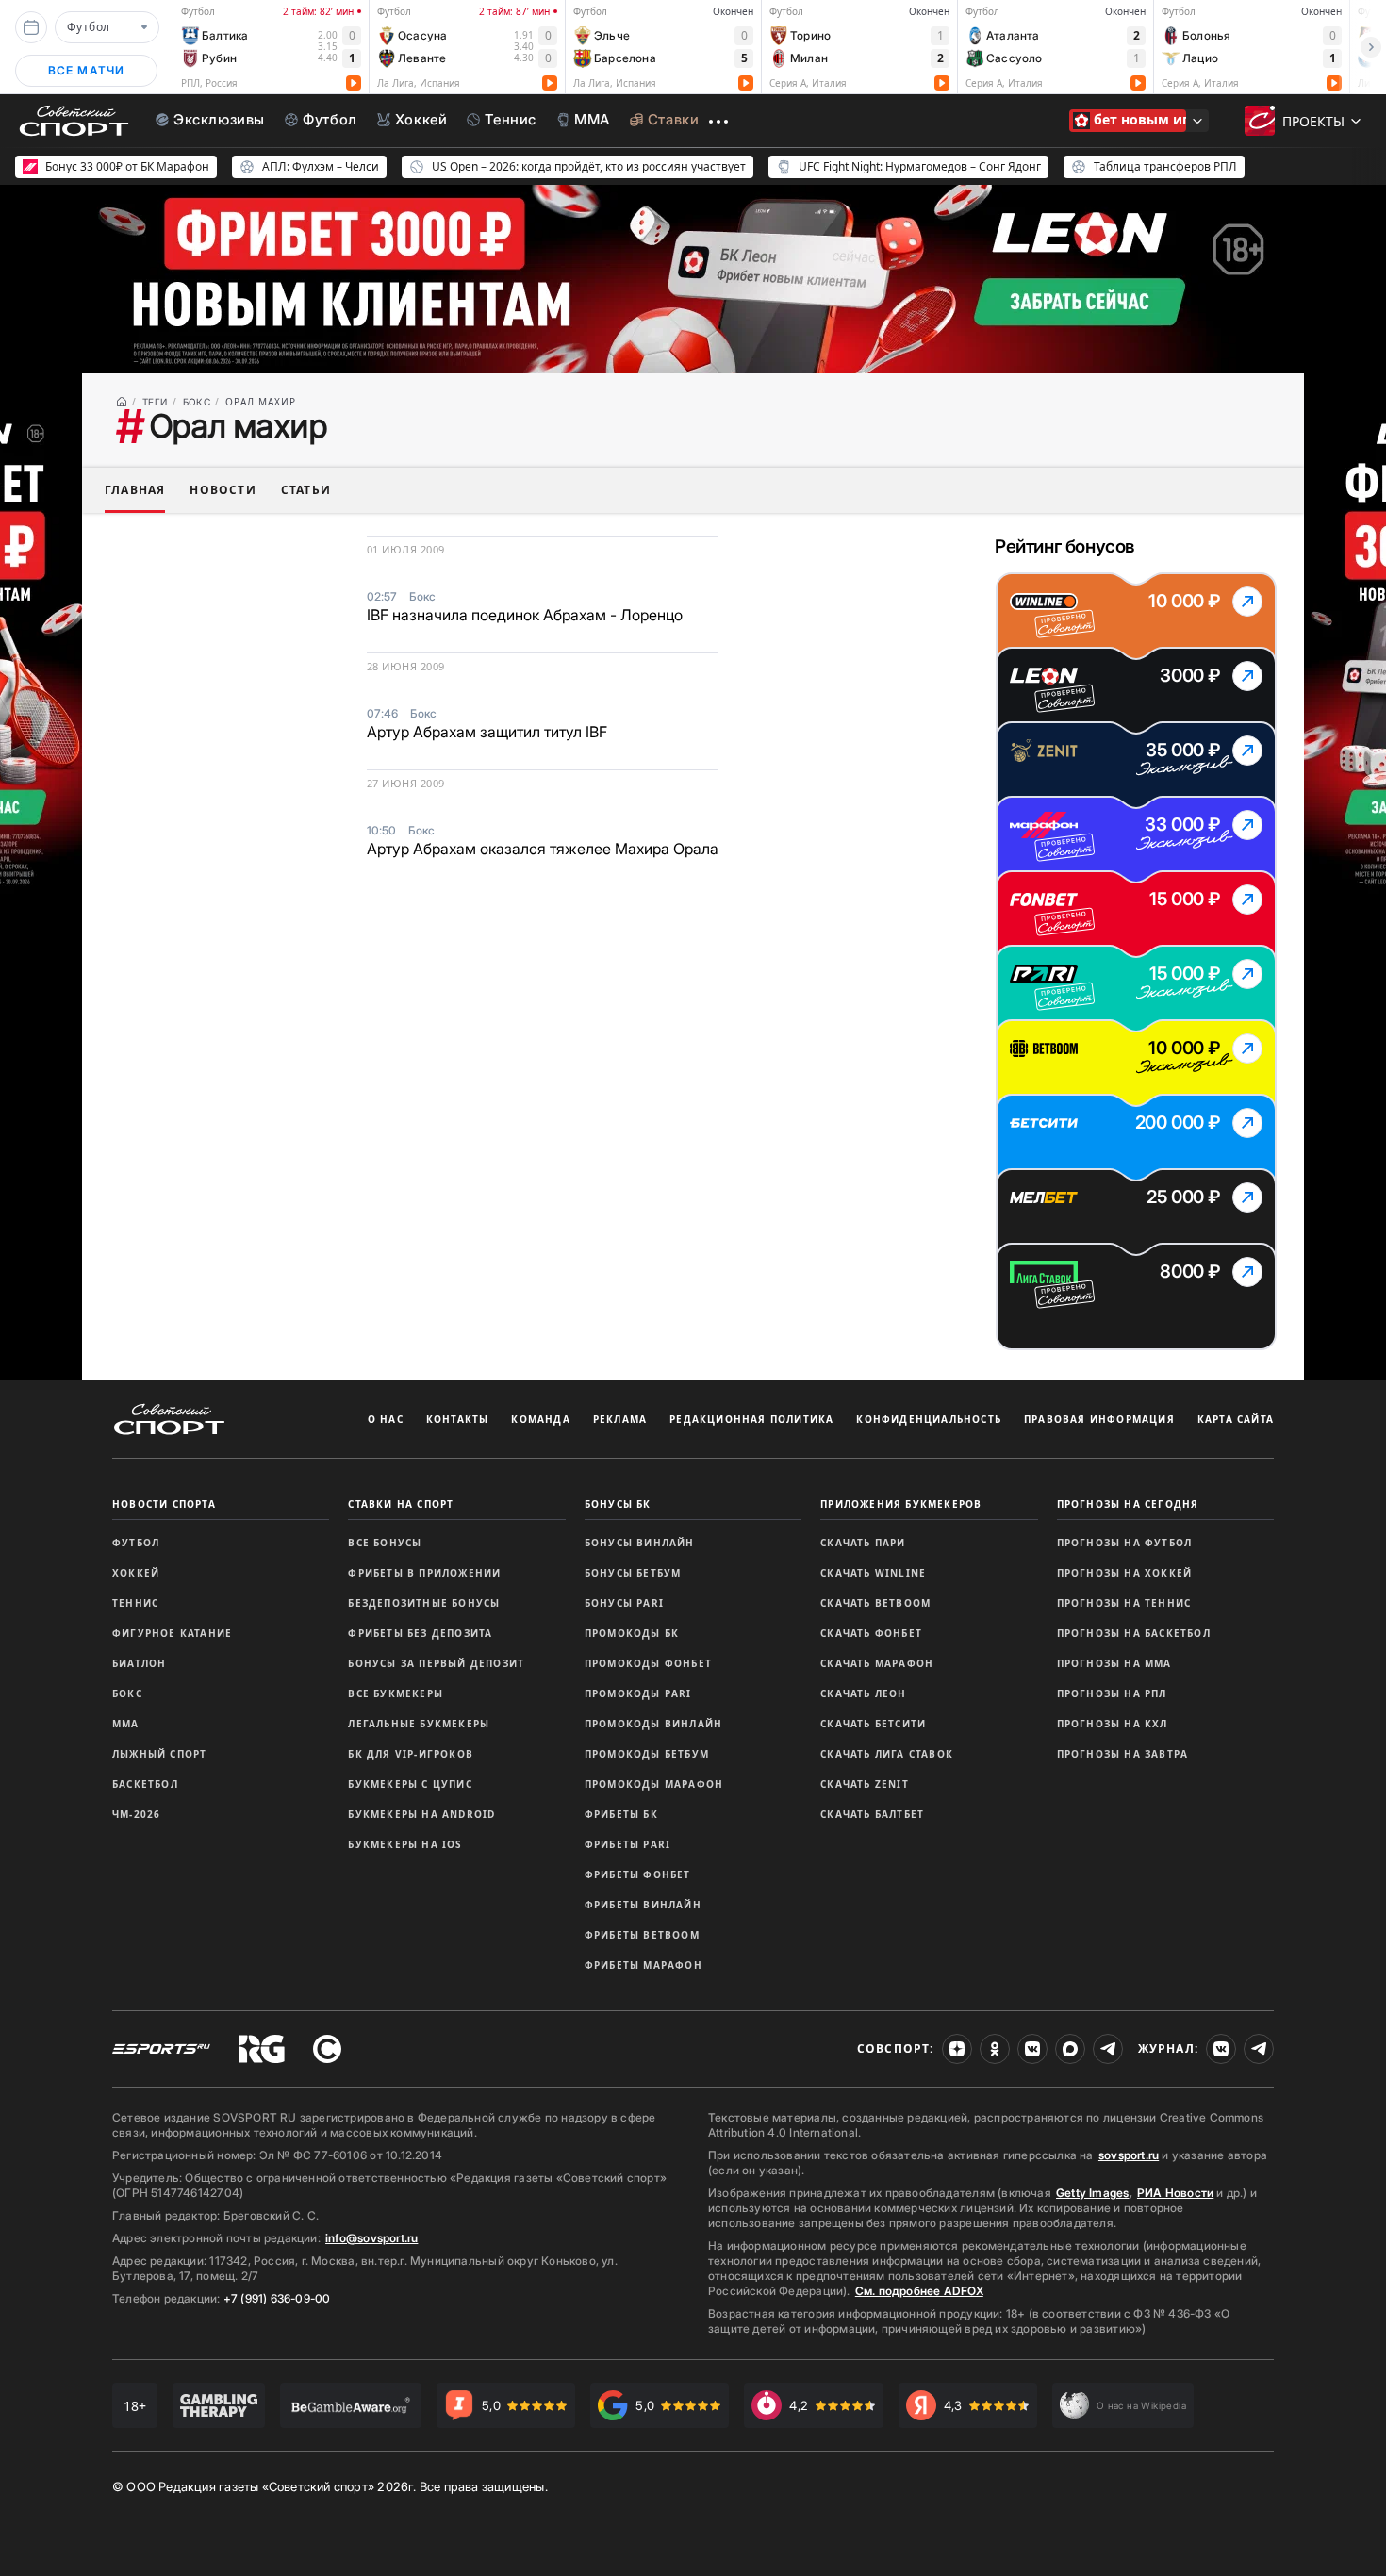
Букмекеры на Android (421, 1814)
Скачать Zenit (865, 1784)
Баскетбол (145, 1784)
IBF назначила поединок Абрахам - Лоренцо (525, 615)
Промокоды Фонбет (648, 1663)
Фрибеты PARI (627, 1844)
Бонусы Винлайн (640, 1543)
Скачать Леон (863, 1693)
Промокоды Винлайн (653, 1724)
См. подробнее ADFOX (919, 2291)
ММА (126, 1724)
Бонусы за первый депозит (436, 1663)
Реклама (620, 1419)
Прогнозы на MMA (1114, 1663)
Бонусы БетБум (633, 1573)
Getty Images (1093, 2193)
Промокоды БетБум (647, 1754)
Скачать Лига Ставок (887, 1754)
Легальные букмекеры (419, 1724)
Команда (540, 1419)
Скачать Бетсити (873, 1724)
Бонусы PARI (624, 1603)
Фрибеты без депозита (420, 1633)
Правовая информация (1099, 1419)
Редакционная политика (751, 1419)
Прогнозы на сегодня (1128, 1504)
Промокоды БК (632, 1633)
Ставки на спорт (401, 1504)
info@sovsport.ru (371, 2238)
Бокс (127, 1693)
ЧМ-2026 (136, 1814)
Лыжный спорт (159, 1754)
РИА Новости (1175, 2193)
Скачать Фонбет (871, 1633)
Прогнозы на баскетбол (1134, 1633)
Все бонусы (385, 1543)
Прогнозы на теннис (1124, 1603)
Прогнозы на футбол (1125, 1543)
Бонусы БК (618, 1504)
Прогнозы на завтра (1123, 1754)
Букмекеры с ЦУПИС (410, 1784)
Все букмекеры (396, 1693)
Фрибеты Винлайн (643, 1905)
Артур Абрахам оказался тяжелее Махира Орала (543, 849)
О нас (386, 1419)
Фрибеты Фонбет (638, 1874)
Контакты (458, 1419)
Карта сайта (1236, 1419)
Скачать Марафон (877, 1663)
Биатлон (139, 1663)
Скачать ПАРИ (863, 1543)
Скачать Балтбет (872, 1814)
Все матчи (87, 70)
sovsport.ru (1129, 2155)
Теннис (135, 1603)
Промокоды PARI (638, 1693)
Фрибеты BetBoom (642, 1935)
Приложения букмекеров (901, 1504)
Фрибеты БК (621, 1814)
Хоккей (136, 1573)
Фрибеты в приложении (424, 1573)
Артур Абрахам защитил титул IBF (487, 732)
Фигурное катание (172, 1633)
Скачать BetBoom (875, 1603)
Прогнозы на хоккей (1125, 1573)
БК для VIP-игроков (411, 1754)
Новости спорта (164, 1504)
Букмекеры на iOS (405, 1844)
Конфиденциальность (929, 1419)
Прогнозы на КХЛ (1113, 1724)
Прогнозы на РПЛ (1112, 1693)
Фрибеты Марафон (643, 1965)
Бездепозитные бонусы (424, 1603)
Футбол (136, 1543)
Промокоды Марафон (654, 1784)
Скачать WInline (873, 1573)
